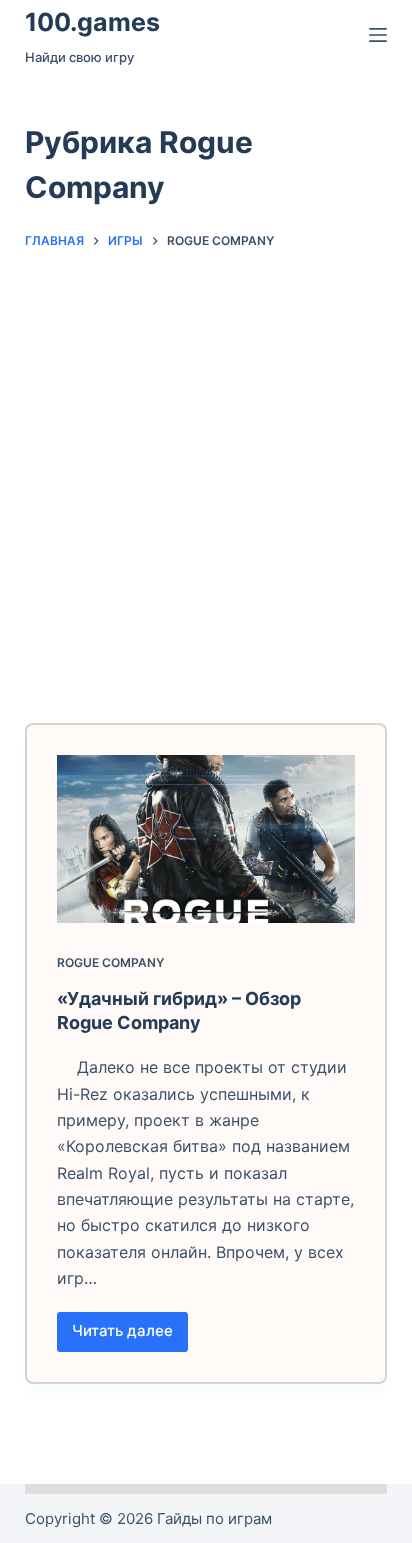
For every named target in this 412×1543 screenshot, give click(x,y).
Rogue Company (110, 962)
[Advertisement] (206, 477)
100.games (92, 22)
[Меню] (378, 35)
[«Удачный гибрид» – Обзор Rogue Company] (206, 839)
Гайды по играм (214, 1518)
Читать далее (130, 1336)
